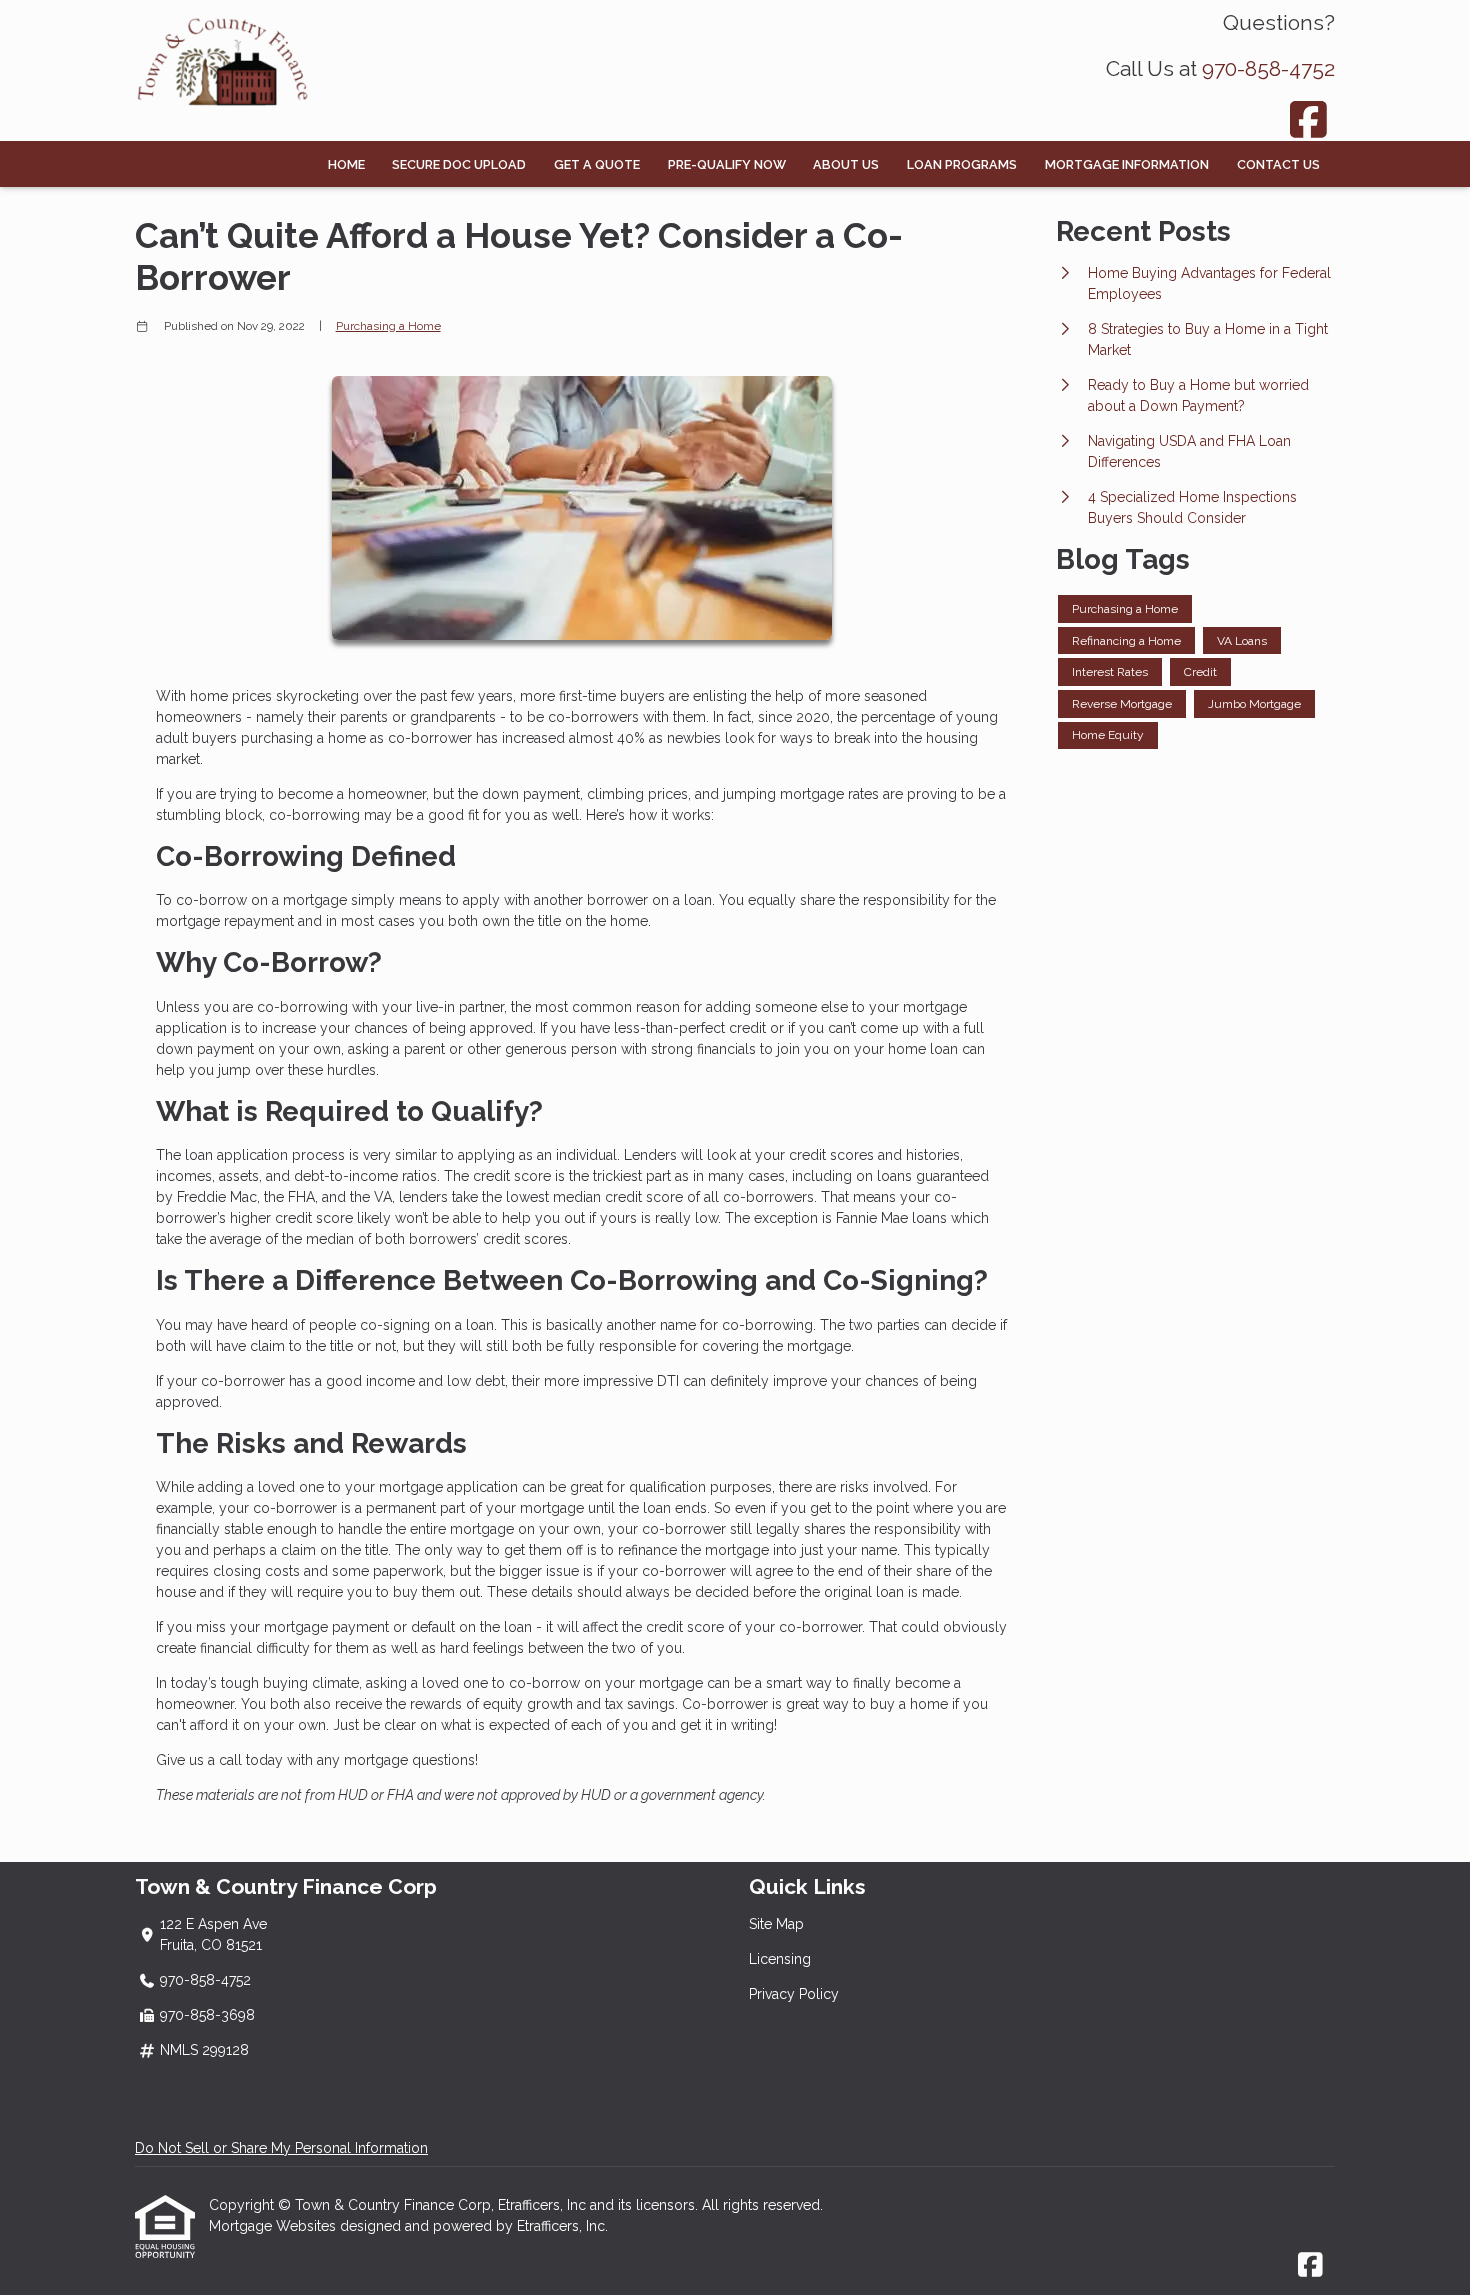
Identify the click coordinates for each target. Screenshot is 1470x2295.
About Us (846, 164)
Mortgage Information (1127, 164)
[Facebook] (1309, 119)
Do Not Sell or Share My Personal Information (281, 2148)
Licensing (780, 1959)
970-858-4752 (1268, 68)
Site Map (776, 1924)
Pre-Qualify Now (727, 164)
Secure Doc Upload (459, 164)
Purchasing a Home (388, 326)
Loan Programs (962, 164)
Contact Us (1278, 164)
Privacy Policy (794, 1994)
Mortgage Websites (274, 2226)
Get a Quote (597, 164)
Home (346, 164)
